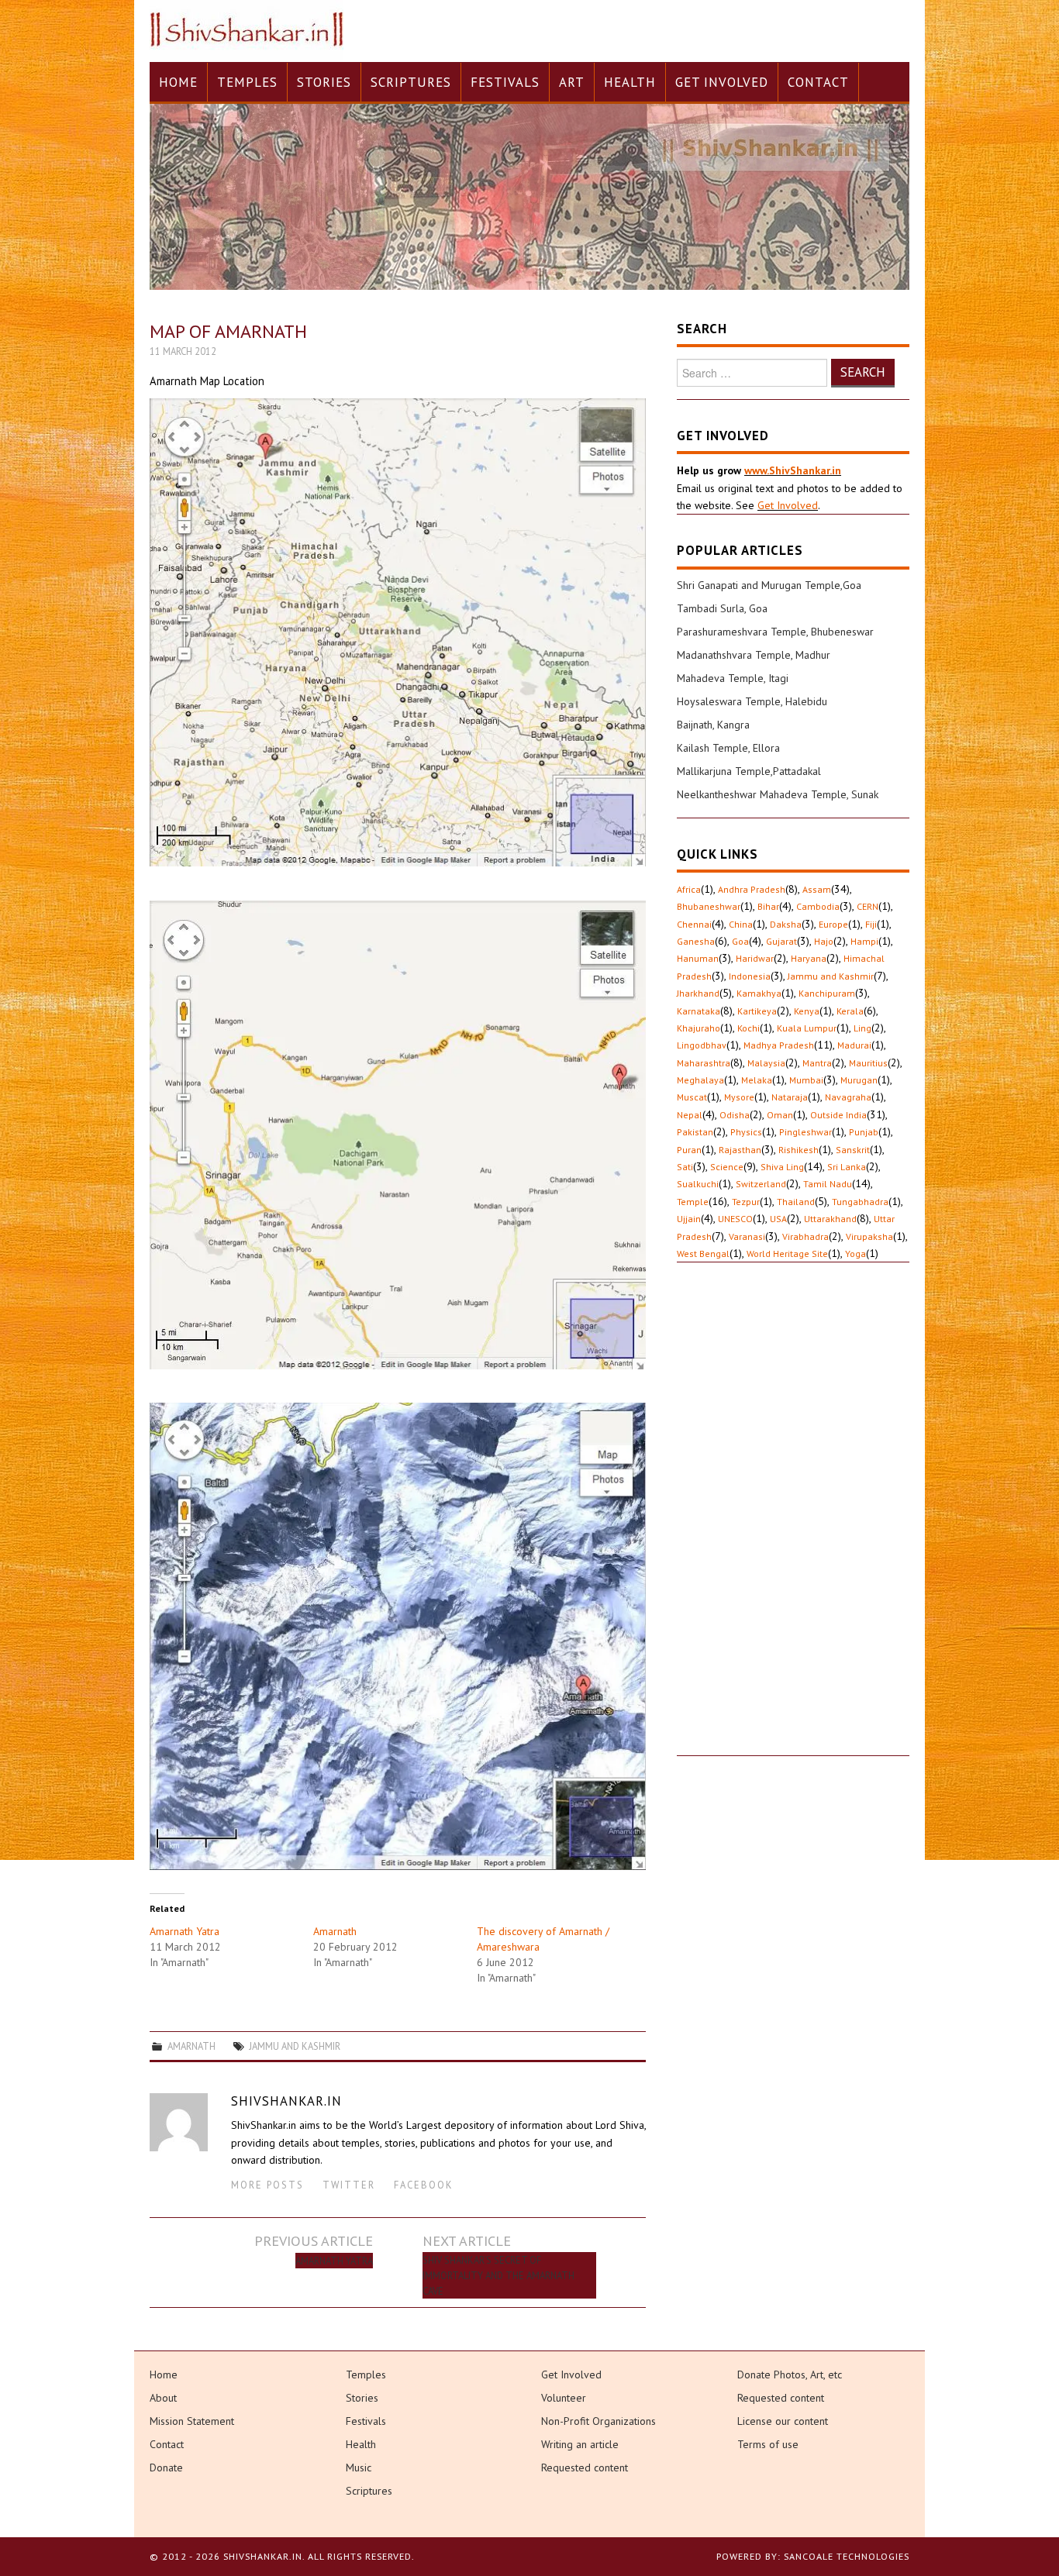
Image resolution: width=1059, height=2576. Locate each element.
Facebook (424, 2185)
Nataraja (790, 1097)
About (163, 2398)
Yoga (855, 1254)
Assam (817, 889)
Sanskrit (853, 1150)
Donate (166, 2468)
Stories (324, 82)
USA (778, 1219)
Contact (818, 82)
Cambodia (818, 906)
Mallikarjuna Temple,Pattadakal (749, 771)
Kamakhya (759, 993)
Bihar (768, 906)
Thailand (796, 1202)
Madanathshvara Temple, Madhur (754, 655)
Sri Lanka (847, 1167)
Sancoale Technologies (847, 2556)
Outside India (838, 1115)
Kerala (850, 1011)
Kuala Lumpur (807, 1028)
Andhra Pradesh (752, 889)
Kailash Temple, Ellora (728, 748)
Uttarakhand (830, 1219)
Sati (685, 1167)
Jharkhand (698, 993)
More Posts (267, 2185)
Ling (862, 1028)
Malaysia (766, 1063)
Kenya (807, 1011)
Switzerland (761, 1184)
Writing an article (580, 2444)
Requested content (585, 2468)
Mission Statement (192, 2421)
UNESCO (735, 1219)
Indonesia (750, 976)
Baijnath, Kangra (713, 725)
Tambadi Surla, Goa (722, 608)
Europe (833, 924)
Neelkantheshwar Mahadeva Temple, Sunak (778, 794)
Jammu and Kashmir (295, 2046)
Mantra (817, 1063)
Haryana (809, 958)
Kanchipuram (827, 993)
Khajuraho (699, 1028)
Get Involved (722, 82)
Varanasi (747, 1236)
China (741, 924)
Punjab (864, 1132)
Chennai (694, 924)
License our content (783, 2421)
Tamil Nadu (828, 1184)
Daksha (786, 924)
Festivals (505, 82)
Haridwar (755, 958)
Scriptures (411, 82)
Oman (780, 1115)
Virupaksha (869, 1236)
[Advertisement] (793, 1523)
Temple (693, 1202)
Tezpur (746, 1202)
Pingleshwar (805, 1132)
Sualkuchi (698, 1184)
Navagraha (848, 1097)
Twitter (349, 2185)
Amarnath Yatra (185, 1931)
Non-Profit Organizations (598, 2421)
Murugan (859, 1080)
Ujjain (689, 1219)
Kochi (749, 1028)
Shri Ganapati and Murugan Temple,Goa (769, 585)
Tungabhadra (860, 1202)
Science (727, 1167)
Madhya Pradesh (779, 1045)
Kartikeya (757, 1011)
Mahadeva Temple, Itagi (733, 678)
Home (178, 82)
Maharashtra (704, 1063)
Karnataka (699, 1011)
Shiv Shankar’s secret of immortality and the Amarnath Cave (498, 2275)
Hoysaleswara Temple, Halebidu (752, 701)
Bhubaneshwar (709, 906)
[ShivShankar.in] (247, 30)
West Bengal (703, 1254)
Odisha (735, 1115)
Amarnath (335, 1931)
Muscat (692, 1097)
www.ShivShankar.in (793, 470)
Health (630, 82)
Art (572, 82)
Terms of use (768, 2444)
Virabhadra (805, 1236)
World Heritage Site (787, 1254)
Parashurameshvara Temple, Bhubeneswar (775, 632)
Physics (746, 1132)
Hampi (864, 941)
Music (359, 2468)
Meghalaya (700, 1080)
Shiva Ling (782, 1167)
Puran (689, 1150)
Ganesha (696, 941)
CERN (868, 906)
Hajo (824, 941)
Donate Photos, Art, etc (790, 2375)
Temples (247, 82)
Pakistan (695, 1132)
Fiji (871, 924)
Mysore (739, 1097)
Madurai (854, 1045)
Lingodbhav (702, 1045)
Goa (740, 941)
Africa (689, 889)
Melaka (757, 1080)
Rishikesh (799, 1150)
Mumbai (806, 1080)
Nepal (690, 1115)
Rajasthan (740, 1150)
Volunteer (564, 2398)
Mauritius (868, 1063)
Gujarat (781, 941)
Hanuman (698, 958)
